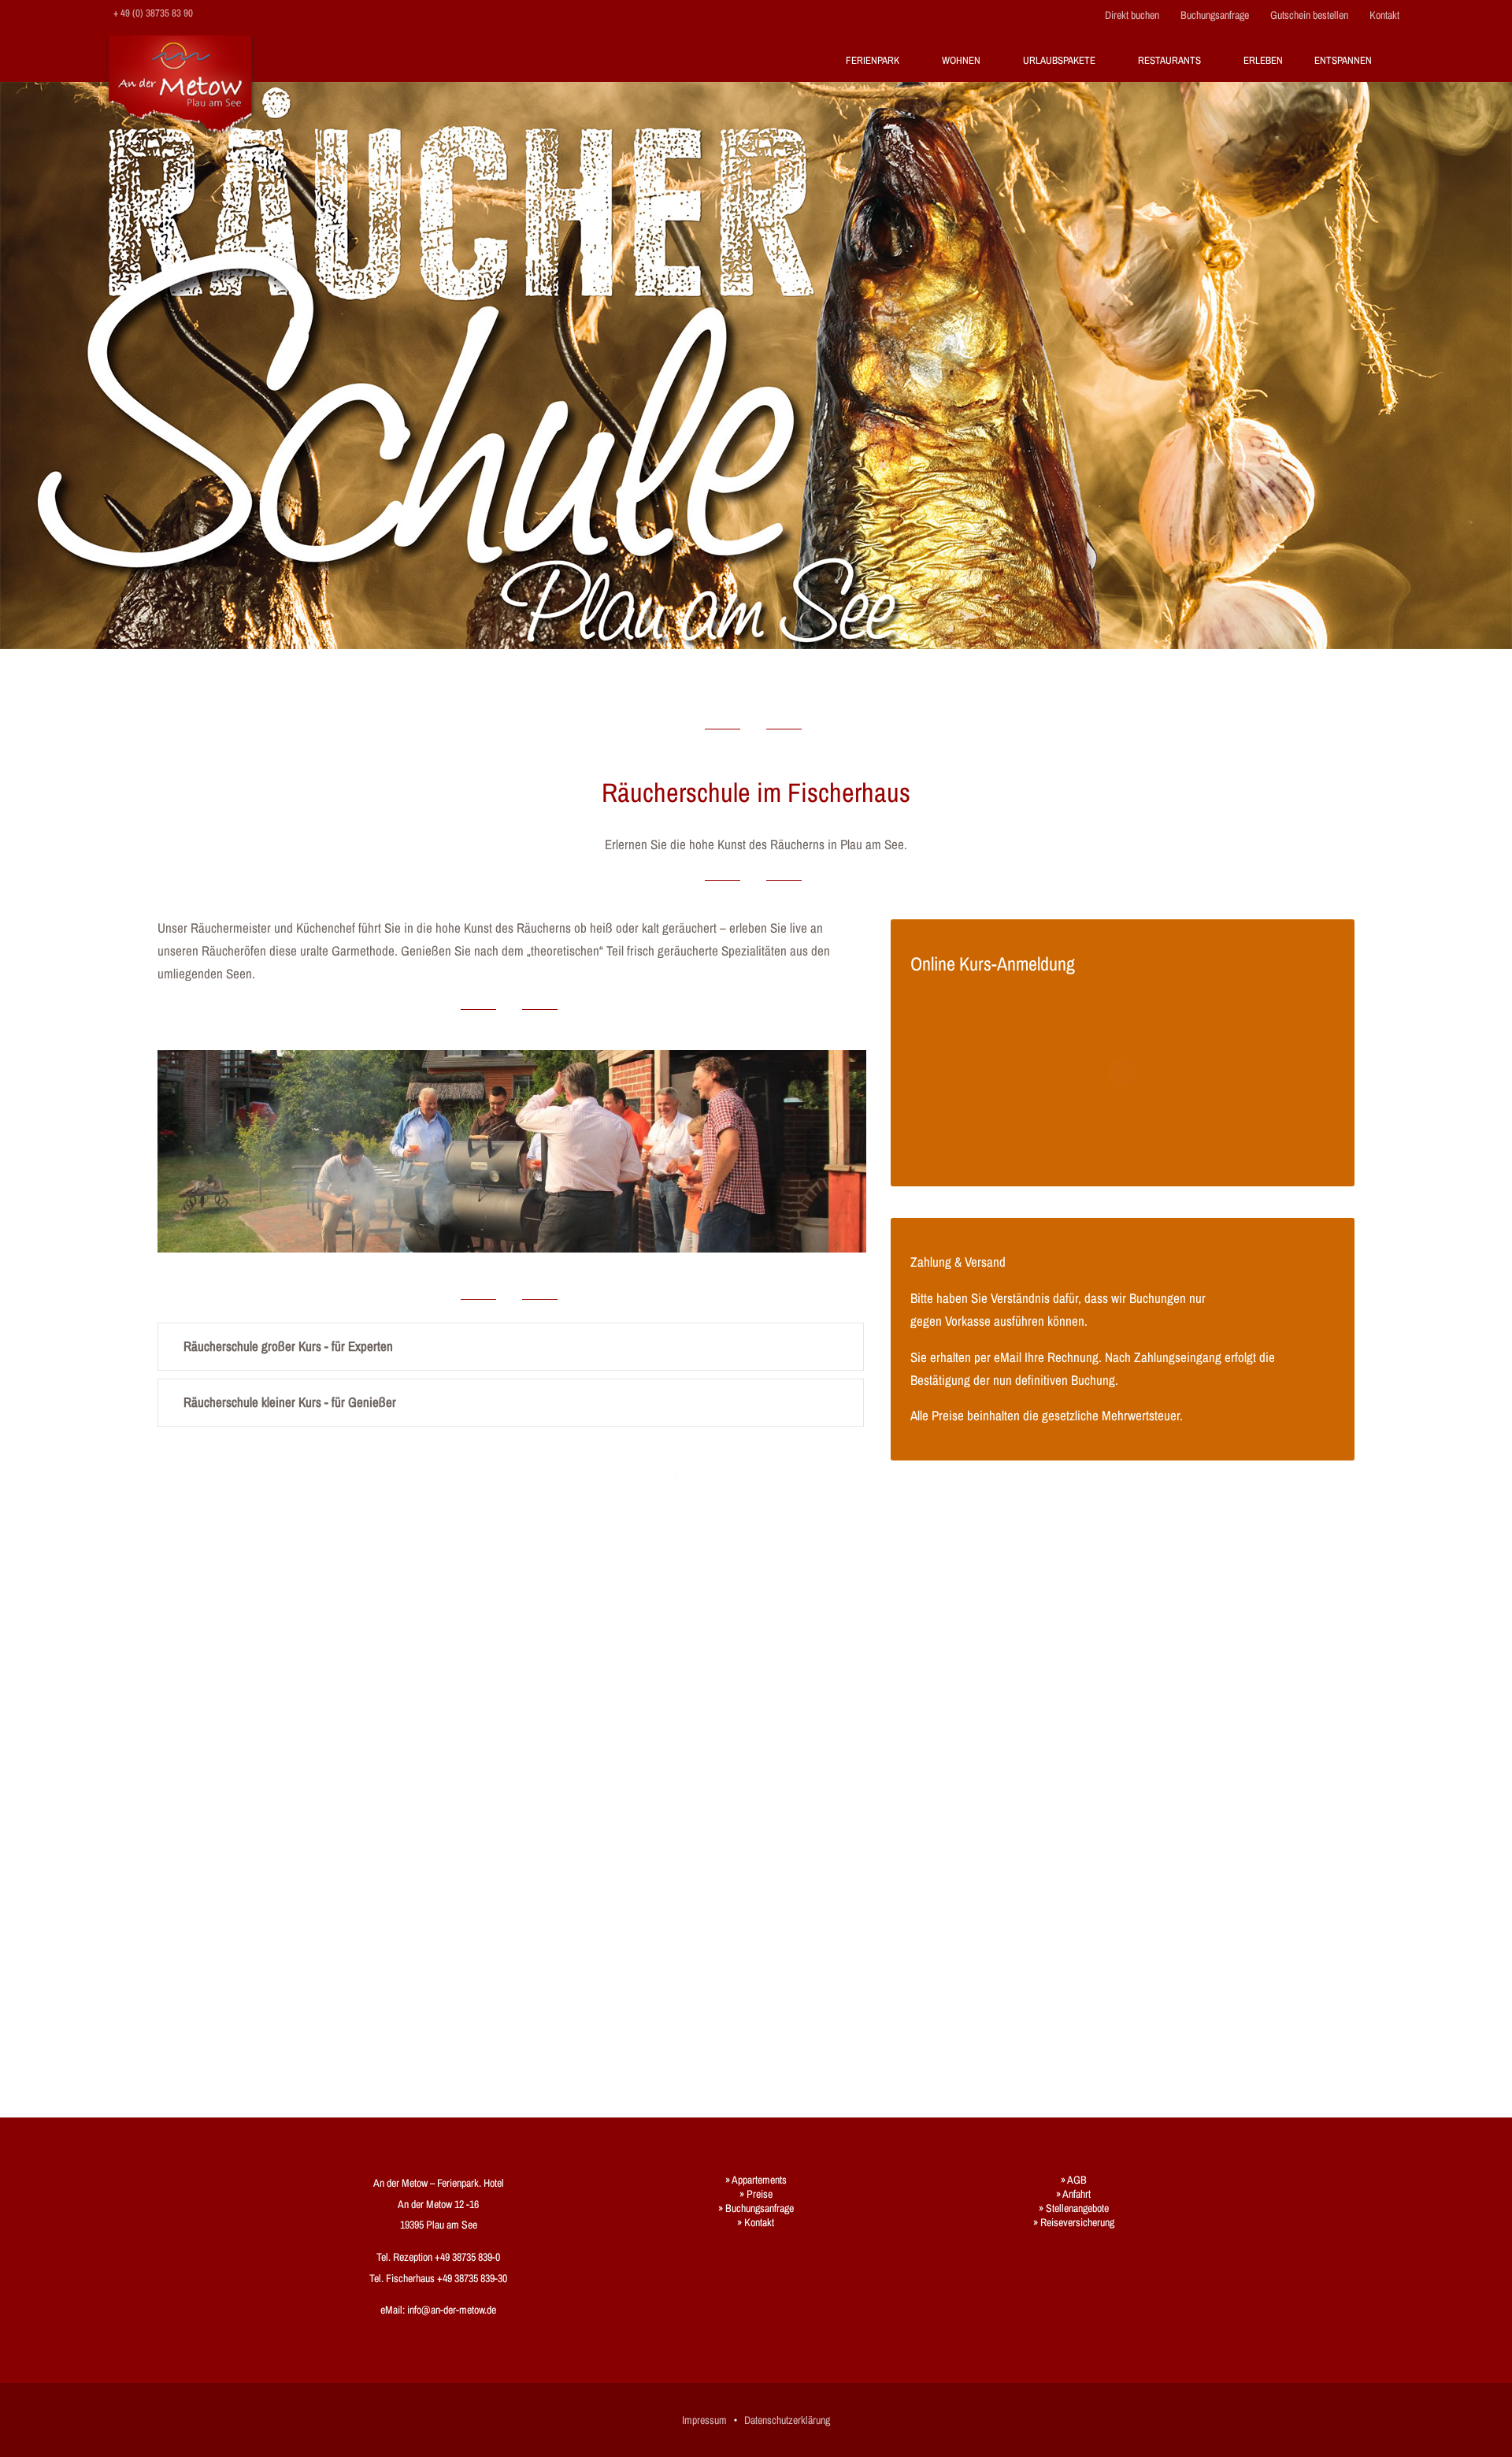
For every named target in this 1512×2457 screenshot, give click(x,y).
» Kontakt (756, 2222)
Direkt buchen (1132, 15)
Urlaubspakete (1059, 60)
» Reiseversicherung (1074, 2222)
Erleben (1263, 60)
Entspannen (1343, 60)
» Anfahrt (1073, 2194)
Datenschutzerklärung (787, 2420)
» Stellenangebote (1074, 2208)
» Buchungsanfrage (756, 2208)
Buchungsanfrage (1215, 15)
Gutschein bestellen (1309, 15)
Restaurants (1169, 60)
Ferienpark (873, 60)
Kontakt (1384, 15)
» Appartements (756, 2180)
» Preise (756, 2194)
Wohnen (961, 60)
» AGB (1074, 2180)
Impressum (704, 2420)
